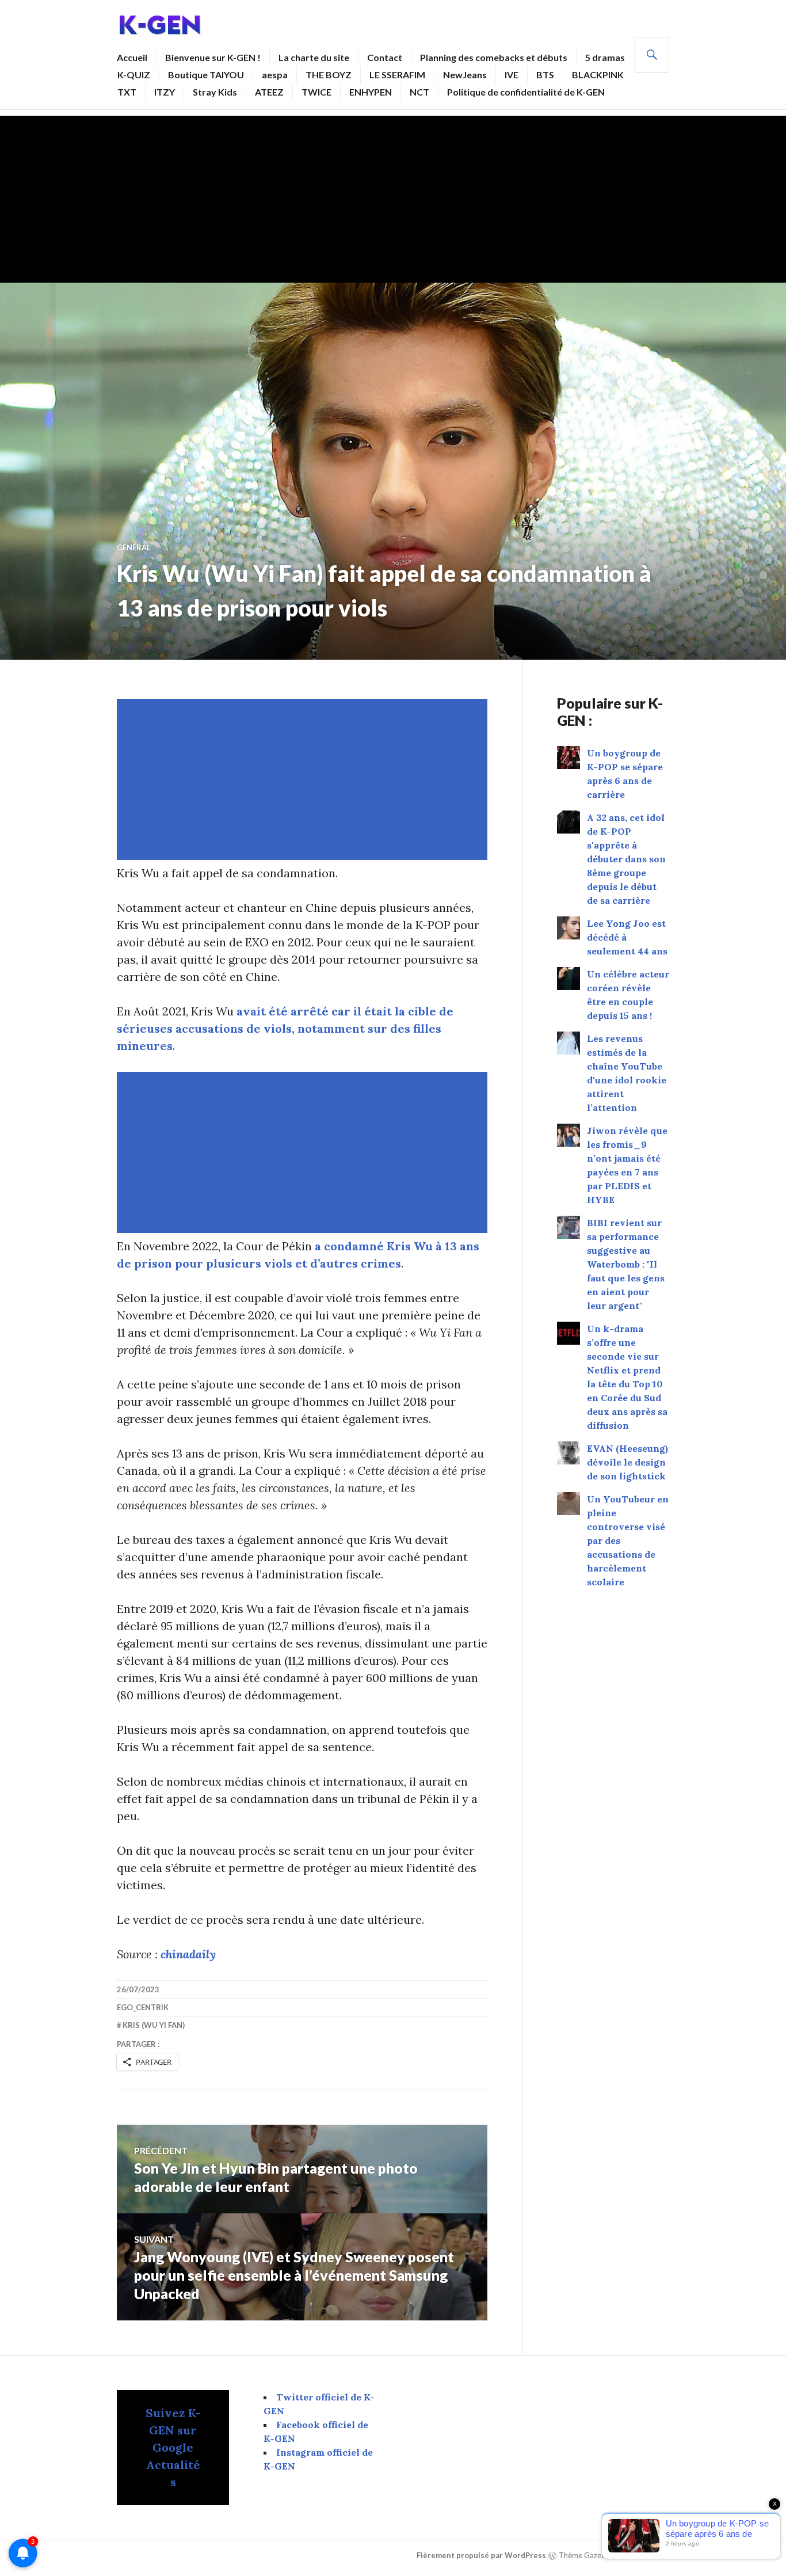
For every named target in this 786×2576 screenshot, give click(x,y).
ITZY (165, 92)
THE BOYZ (329, 75)
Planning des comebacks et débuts (494, 57)
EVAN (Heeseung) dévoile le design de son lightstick (627, 1462)
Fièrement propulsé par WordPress (481, 2555)
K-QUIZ (134, 75)
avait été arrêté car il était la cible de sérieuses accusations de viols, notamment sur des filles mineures (285, 1028)
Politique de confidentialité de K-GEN (526, 92)
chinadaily (188, 1954)
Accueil (132, 57)
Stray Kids (215, 92)
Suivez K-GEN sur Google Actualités (173, 2447)
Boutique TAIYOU (206, 75)
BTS (545, 75)
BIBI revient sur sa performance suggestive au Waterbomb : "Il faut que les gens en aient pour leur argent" (626, 1264)
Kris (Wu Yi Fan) (154, 2025)
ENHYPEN (371, 92)
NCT (419, 92)
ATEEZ (269, 92)
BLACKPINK (598, 75)
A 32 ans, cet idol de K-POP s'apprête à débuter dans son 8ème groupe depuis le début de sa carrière (626, 859)
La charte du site (314, 57)
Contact (385, 57)
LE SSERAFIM (397, 75)
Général (134, 547)
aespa (275, 75)
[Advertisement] (393, 196)
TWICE (316, 92)
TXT (127, 92)
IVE (512, 75)
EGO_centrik (143, 2007)
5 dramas (605, 57)
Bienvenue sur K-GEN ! (213, 57)
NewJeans (465, 75)
